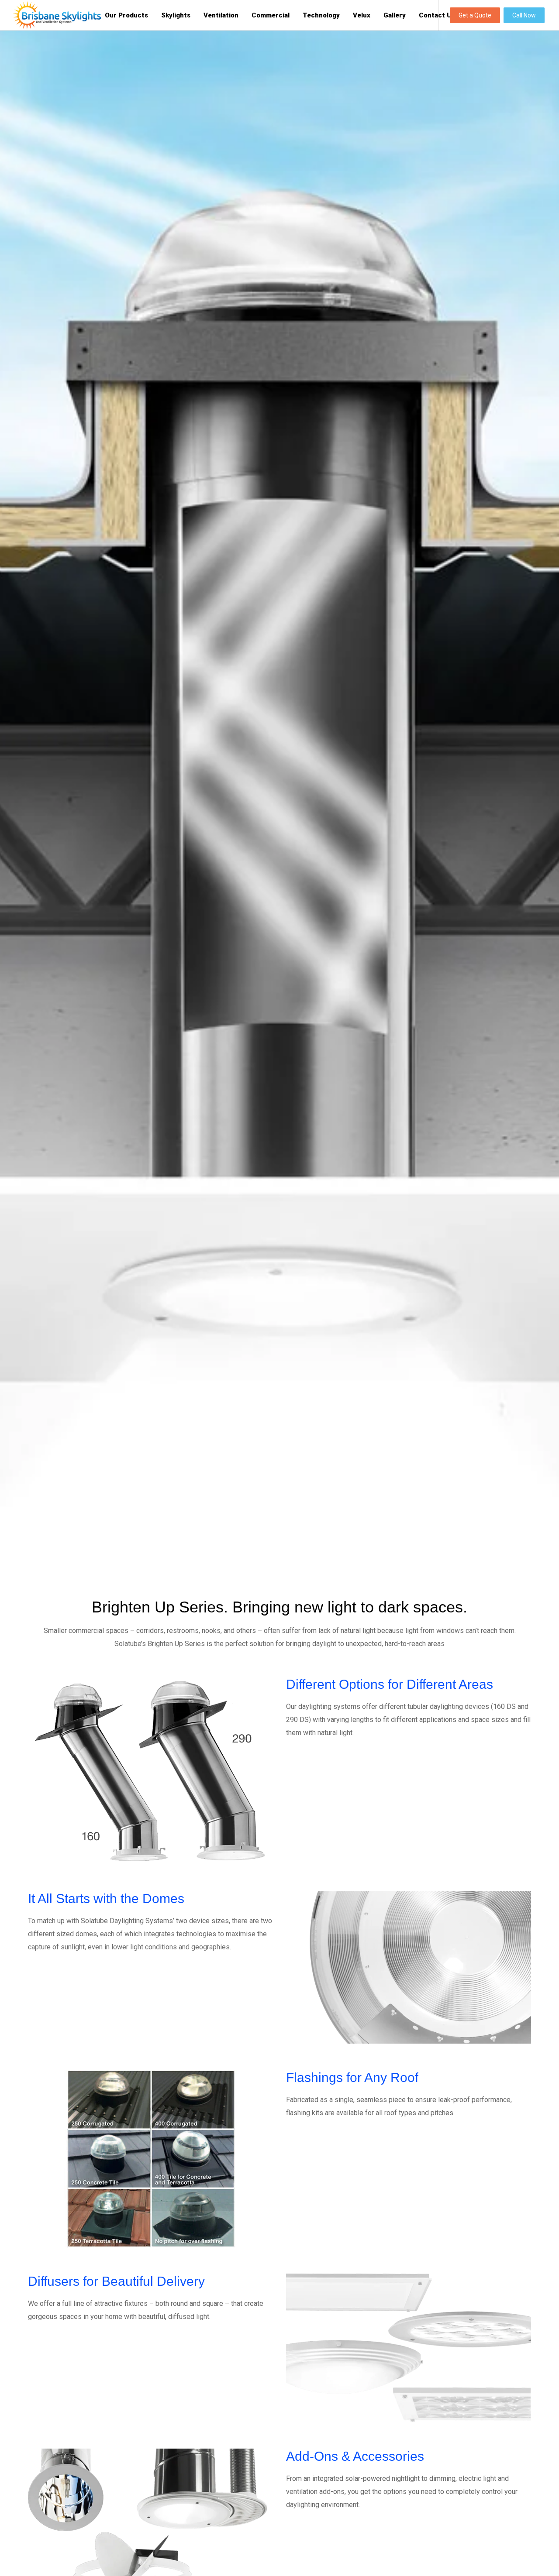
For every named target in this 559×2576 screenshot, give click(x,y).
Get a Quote (475, 15)
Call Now (524, 15)
